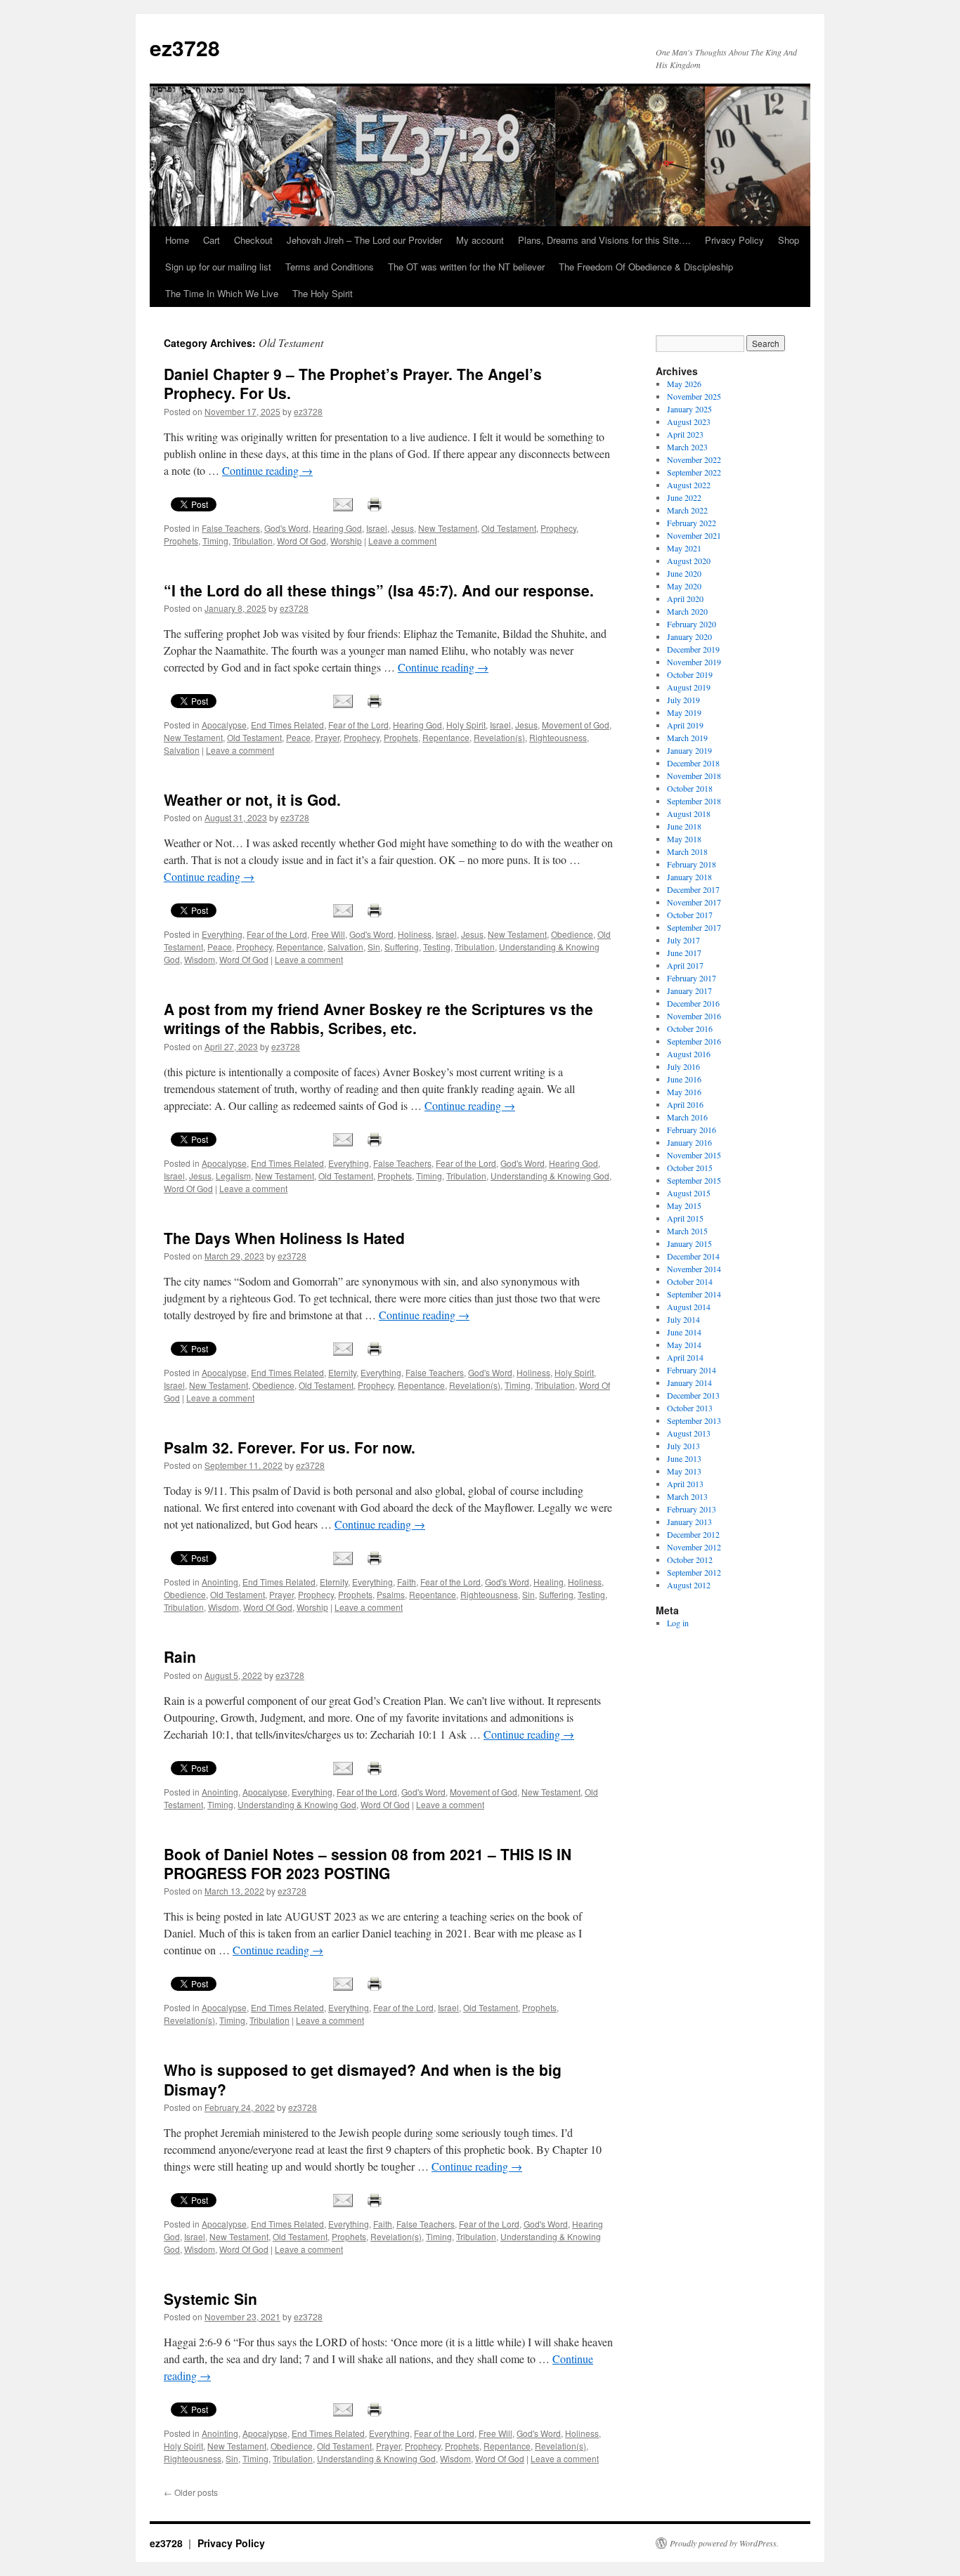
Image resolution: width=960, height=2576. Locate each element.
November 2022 (694, 459)
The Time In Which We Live (222, 293)
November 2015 (694, 1155)
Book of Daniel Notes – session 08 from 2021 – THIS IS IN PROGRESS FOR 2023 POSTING (368, 1863)
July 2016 (683, 1066)
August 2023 (689, 421)
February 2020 (692, 624)
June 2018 (684, 826)
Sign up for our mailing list (218, 267)
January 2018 (689, 877)
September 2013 (694, 1420)
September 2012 (694, 1572)
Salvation (182, 750)
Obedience (572, 934)
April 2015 (685, 1218)
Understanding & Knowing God (550, 1176)
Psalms (391, 1594)
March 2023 (687, 447)
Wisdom (200, 959)
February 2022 (692, 523)
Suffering (402, 947)
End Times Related (287, 725)
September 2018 (694, 801)
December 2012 (693, 1534)
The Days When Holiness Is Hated (284, 1238)
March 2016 (687, 1117)
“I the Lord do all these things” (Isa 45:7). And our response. (379, 590)
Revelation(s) (499, 737)
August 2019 (689, 687)
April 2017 (685, 965)
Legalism (233, 1176)
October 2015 (690, 1168)
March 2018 (687, 851)
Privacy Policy (734, 240)
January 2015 (689, 1243)
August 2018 (689, 813)
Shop (789, 240)
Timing (215, 541)
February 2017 (692, 978)
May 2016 (684, 1092)
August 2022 (689, 485)
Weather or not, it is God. (252, 799)
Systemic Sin (210, 2299)
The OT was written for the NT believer (466, 267)
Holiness (415, 934)
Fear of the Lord (358, 725)
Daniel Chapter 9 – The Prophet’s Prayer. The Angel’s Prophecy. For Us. (353, 383)
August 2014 (689, 1307)
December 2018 (693, 763)
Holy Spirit (466, 725)
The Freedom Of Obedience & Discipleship (646, 267)
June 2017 (684, 953)
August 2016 (689, 1054)
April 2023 (685, 434)
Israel (377, 528)
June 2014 (684, 1332)
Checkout (253, 240)
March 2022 (687, 510)
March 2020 (687, 611)
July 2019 (683, 700)
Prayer (327, 737)
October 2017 (690, 915)
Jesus (403, 528)
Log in (678, 1623)
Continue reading (267, 470)
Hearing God (337, 528)
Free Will (328, 934)
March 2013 (687, 1496)
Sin (374, 947)
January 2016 (689, 1142)
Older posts (191, 2492)
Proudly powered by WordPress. (724, 2543)
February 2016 (692, 1130)
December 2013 (693, 1395)
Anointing (220, 1582)
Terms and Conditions (330, 267)
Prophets (181, 541)
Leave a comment (402, 541)
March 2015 (687, 1231)
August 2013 (689, 1433)
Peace (298, 737)
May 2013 (684, 1471)
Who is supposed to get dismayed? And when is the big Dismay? (363, 2079)
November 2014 (694, 1269)
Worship (346, 541)
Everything (222, 934)
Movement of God (576, 725)
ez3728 (185, 47)
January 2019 (689, 750)
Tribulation (253, 541)
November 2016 (694, 1016)
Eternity (342, 1372)
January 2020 (689, 636)
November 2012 (694, 1547)
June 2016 (684, 1079)
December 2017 (693, 889)
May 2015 (684, 1205)
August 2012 (689, 1585)
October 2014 (690, 1281)
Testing (437, 947)
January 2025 (689, 409)
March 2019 (687, 738)
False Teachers (231, 528)
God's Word (286, 528)
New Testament (448, 528)
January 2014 (689, 1382)
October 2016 (690, 1028)
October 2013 (690, 1408)
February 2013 (692, 1509)
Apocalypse (224, 725)
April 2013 (685, 1484)
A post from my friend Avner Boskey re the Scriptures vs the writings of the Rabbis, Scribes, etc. (378, 1018)
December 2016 (693, 1003)
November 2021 (694, 535)
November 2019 (694, 662)
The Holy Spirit (323, 293)
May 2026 (684, 384)
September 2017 (694, 927)
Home (177, 240)
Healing (549, 1582)
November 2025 (694, 396)
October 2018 (690, 788)
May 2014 (684, 1345)
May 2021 (684, 548)
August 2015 (689, 1193)
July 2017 (683, 940)
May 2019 (684, 712)
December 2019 (693, 649)
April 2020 (685, 599)
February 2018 (692, 864)
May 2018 (684, 839)
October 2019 (690, 674)
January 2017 (689, 990)
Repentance (446, 737)
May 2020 (684, 586)
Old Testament (509, 528)
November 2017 (694, 902)
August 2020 (689, 561)
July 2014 (683, 1319)
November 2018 (694, 776)
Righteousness (558, 737)
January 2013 (689, 1522)
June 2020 (684, 573)
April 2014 (685, 1357)
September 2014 (694, 1294)
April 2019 (685, 725)
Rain (180, 1656)
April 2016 (685, 1104)
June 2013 (684, 1458)
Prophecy (558, 528)
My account (480, 240)
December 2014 (693, 1256)
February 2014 (692, 1370)
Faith (407, 1582)
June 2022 (684, 497)
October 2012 (690, 1560)
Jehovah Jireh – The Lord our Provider (364, 240)
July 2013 (683, 1446)
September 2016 (694, 1041)
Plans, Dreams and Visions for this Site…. (604, 240)
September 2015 (694, 1180)
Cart (212, 240)
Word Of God (301, 541)
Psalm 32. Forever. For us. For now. (290, 1447)
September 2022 (694, 472)
